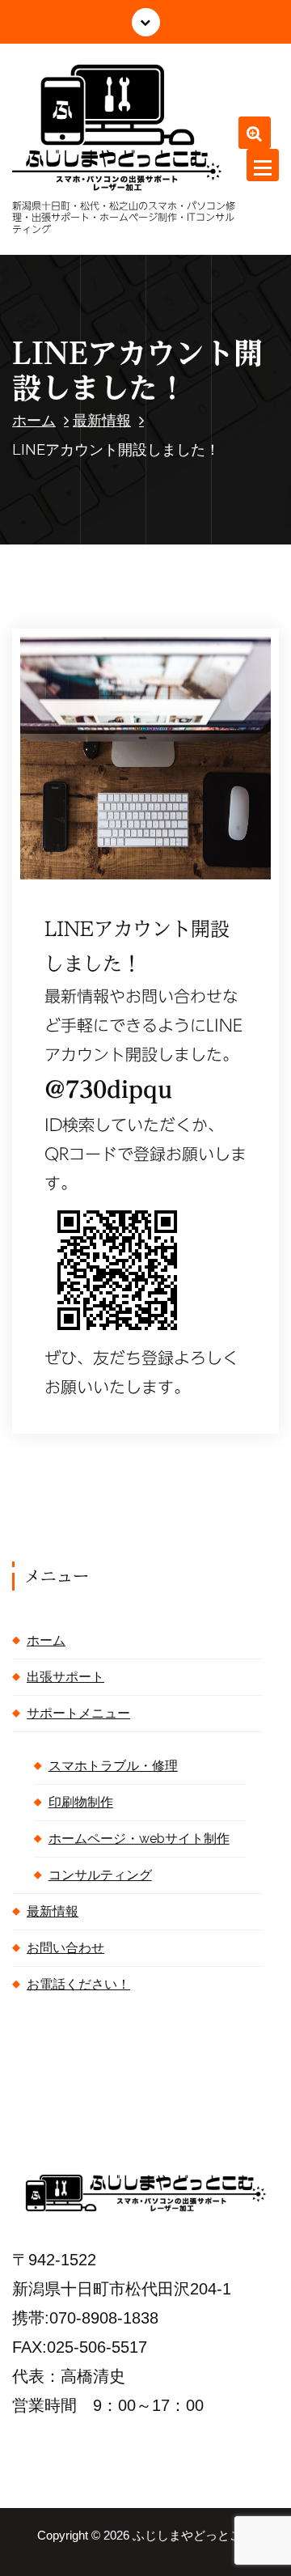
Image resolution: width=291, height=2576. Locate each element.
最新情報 (102, 420)
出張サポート (65, 1677)
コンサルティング (100, 1875)
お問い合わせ (65, 1948)
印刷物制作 (81, 1802)
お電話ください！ (78, 1984)
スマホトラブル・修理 (113, 1766)
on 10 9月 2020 (106, 817)
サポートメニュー (78, 1713)
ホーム (34, 420)
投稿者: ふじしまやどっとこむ (130, 846)
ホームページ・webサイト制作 (139, 1839)
